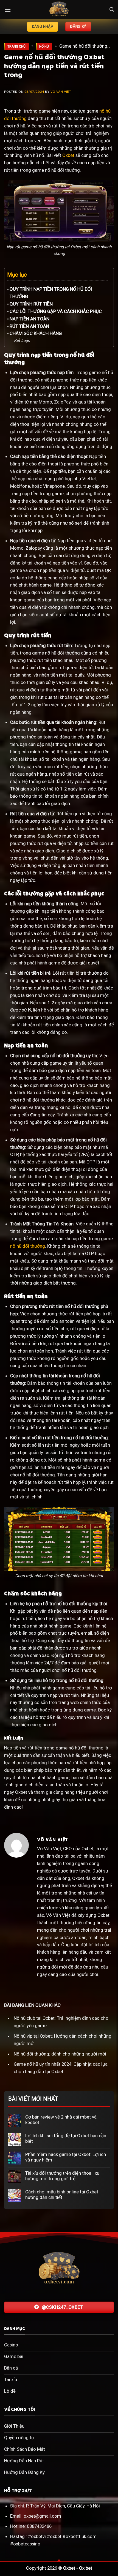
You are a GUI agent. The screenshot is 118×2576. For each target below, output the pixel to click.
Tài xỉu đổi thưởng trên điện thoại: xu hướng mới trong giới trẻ (62, 2176)
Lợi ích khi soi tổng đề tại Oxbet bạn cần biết (66, 2138)
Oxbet (68, 155)
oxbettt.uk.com (81, 2536)
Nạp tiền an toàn (29, 319)
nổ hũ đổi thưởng (28, 1246)
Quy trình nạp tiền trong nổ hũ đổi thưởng (51, 293)
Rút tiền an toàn (29, 326)
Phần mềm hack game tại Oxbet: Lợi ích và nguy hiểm (66, 2157)
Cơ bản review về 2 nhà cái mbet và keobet (61, 2120)
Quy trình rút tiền (31, 304)
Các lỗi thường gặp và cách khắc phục (56, 311)
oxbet (56, 2536)
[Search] (112, 9)
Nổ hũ (44, 47)
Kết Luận (22, 340)
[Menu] (8, 10)
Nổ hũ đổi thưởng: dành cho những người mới (60, 2054)
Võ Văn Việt (61, 92)
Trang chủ (16, 47)
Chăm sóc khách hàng (36, 333)
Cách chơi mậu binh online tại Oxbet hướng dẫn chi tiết (62, 2195)
